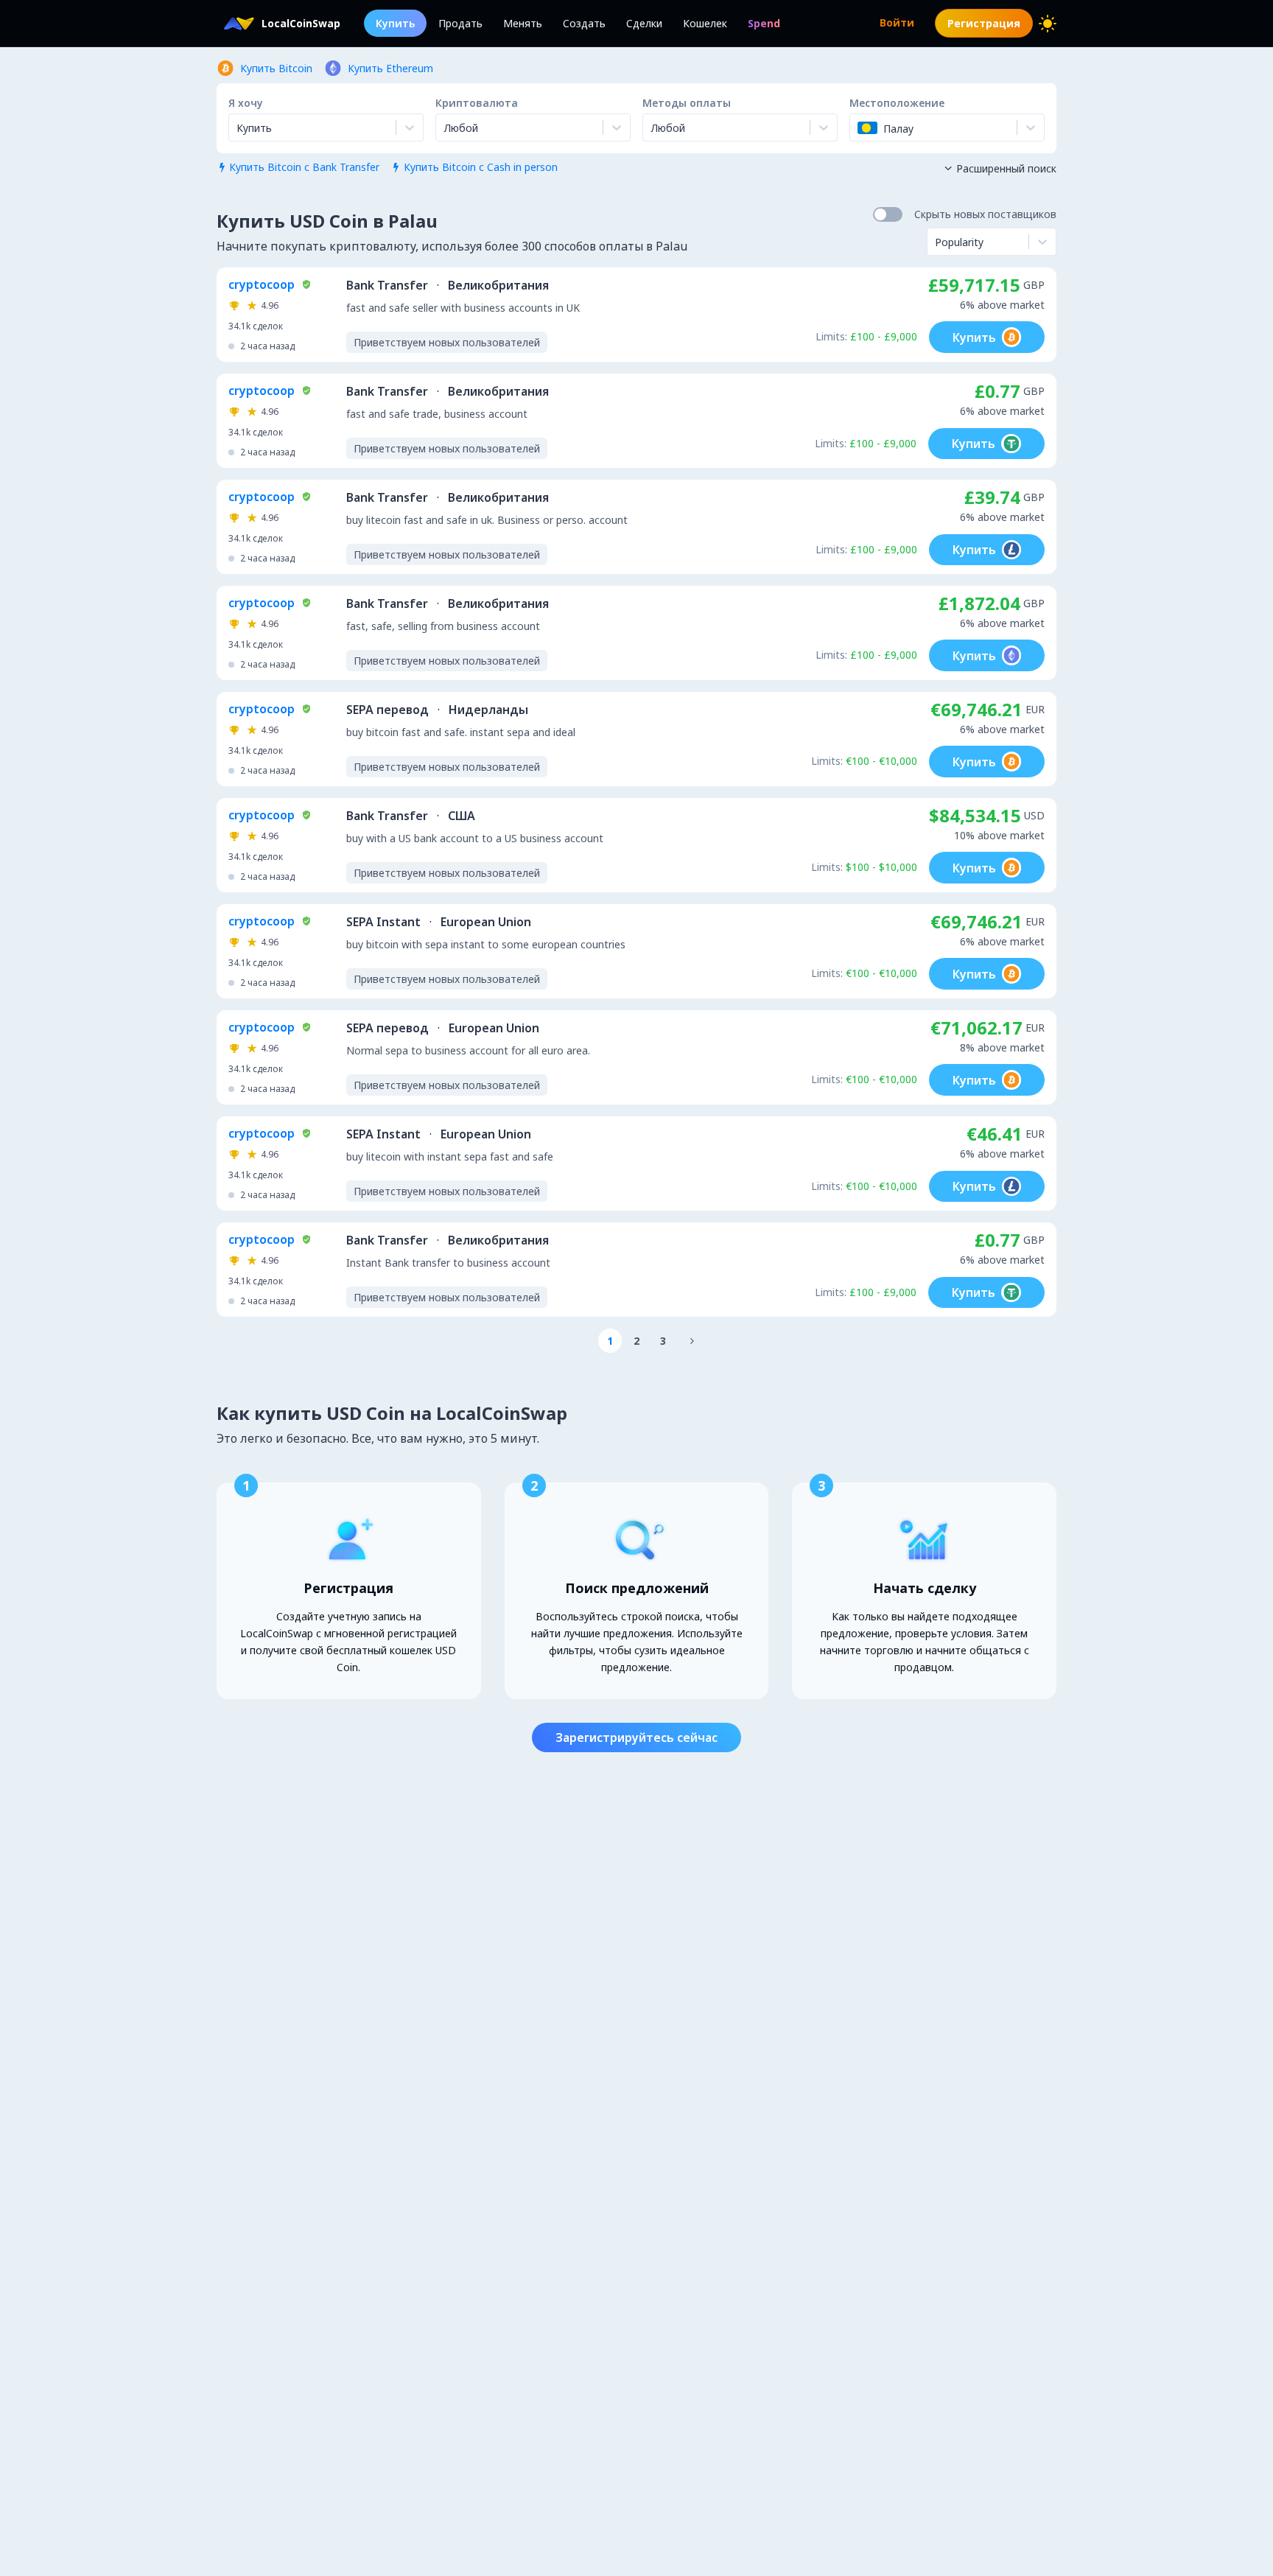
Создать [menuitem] (584, 23)
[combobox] (445, 127)
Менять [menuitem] (523, 23)
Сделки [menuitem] (644, 23)
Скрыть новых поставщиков (985, 214)
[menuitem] (764, 23)
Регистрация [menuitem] (984, 23)
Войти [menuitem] (897, 22)
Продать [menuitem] (460, 23)
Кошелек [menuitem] (705, 23)
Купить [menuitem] (395, 23)
